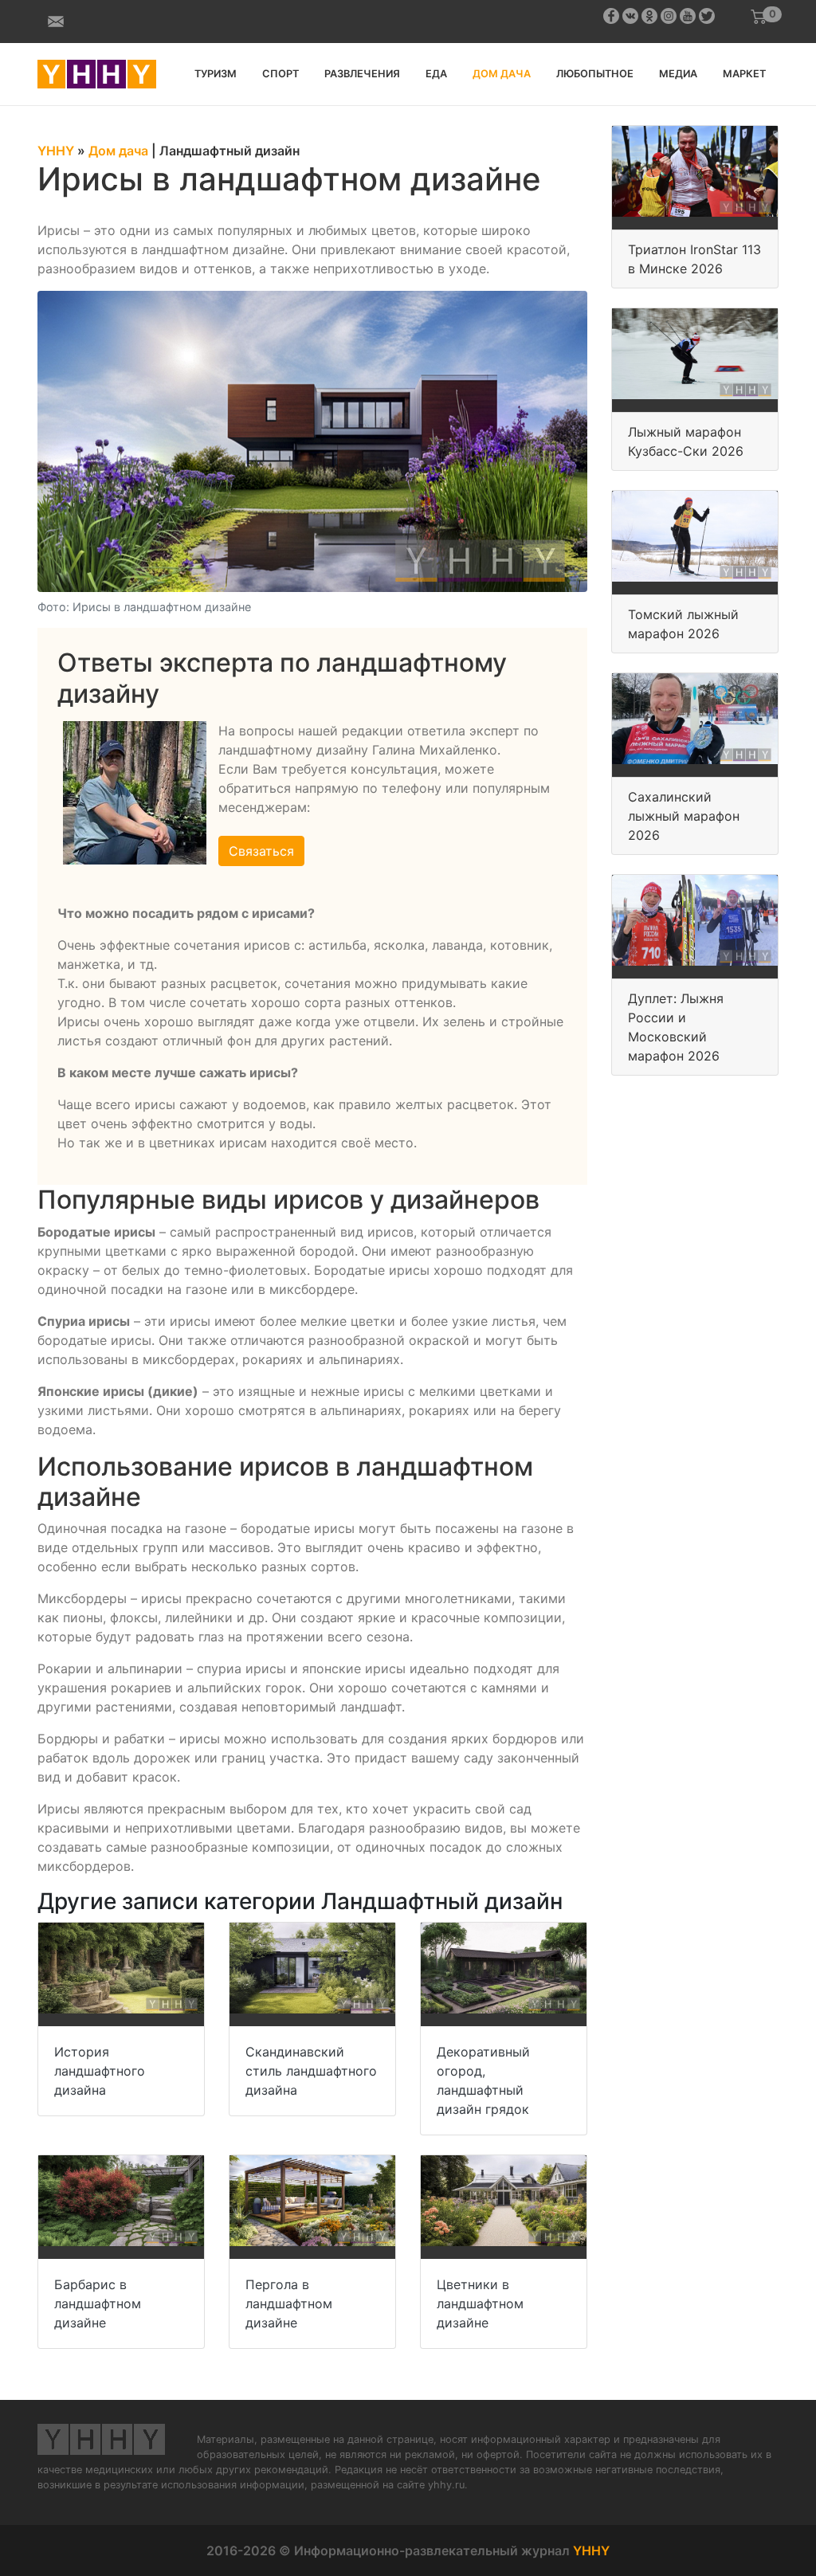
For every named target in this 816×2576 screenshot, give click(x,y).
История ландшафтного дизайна (100, 2071)
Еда (436, 74)
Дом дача (502, 74)
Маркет (744, 74)
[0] (759, 17)
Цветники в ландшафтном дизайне (480, 2304)
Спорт (280, 74)
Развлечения (362, 74)
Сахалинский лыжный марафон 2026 (684, 816)
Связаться (261, 851)
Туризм (216, 74)
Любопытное (595, 74)
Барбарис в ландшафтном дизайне (98, 2304)
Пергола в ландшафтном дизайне (289, 2304)
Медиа (678, 74)
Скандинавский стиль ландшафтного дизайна (311, 2071)
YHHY (591, 2551)
